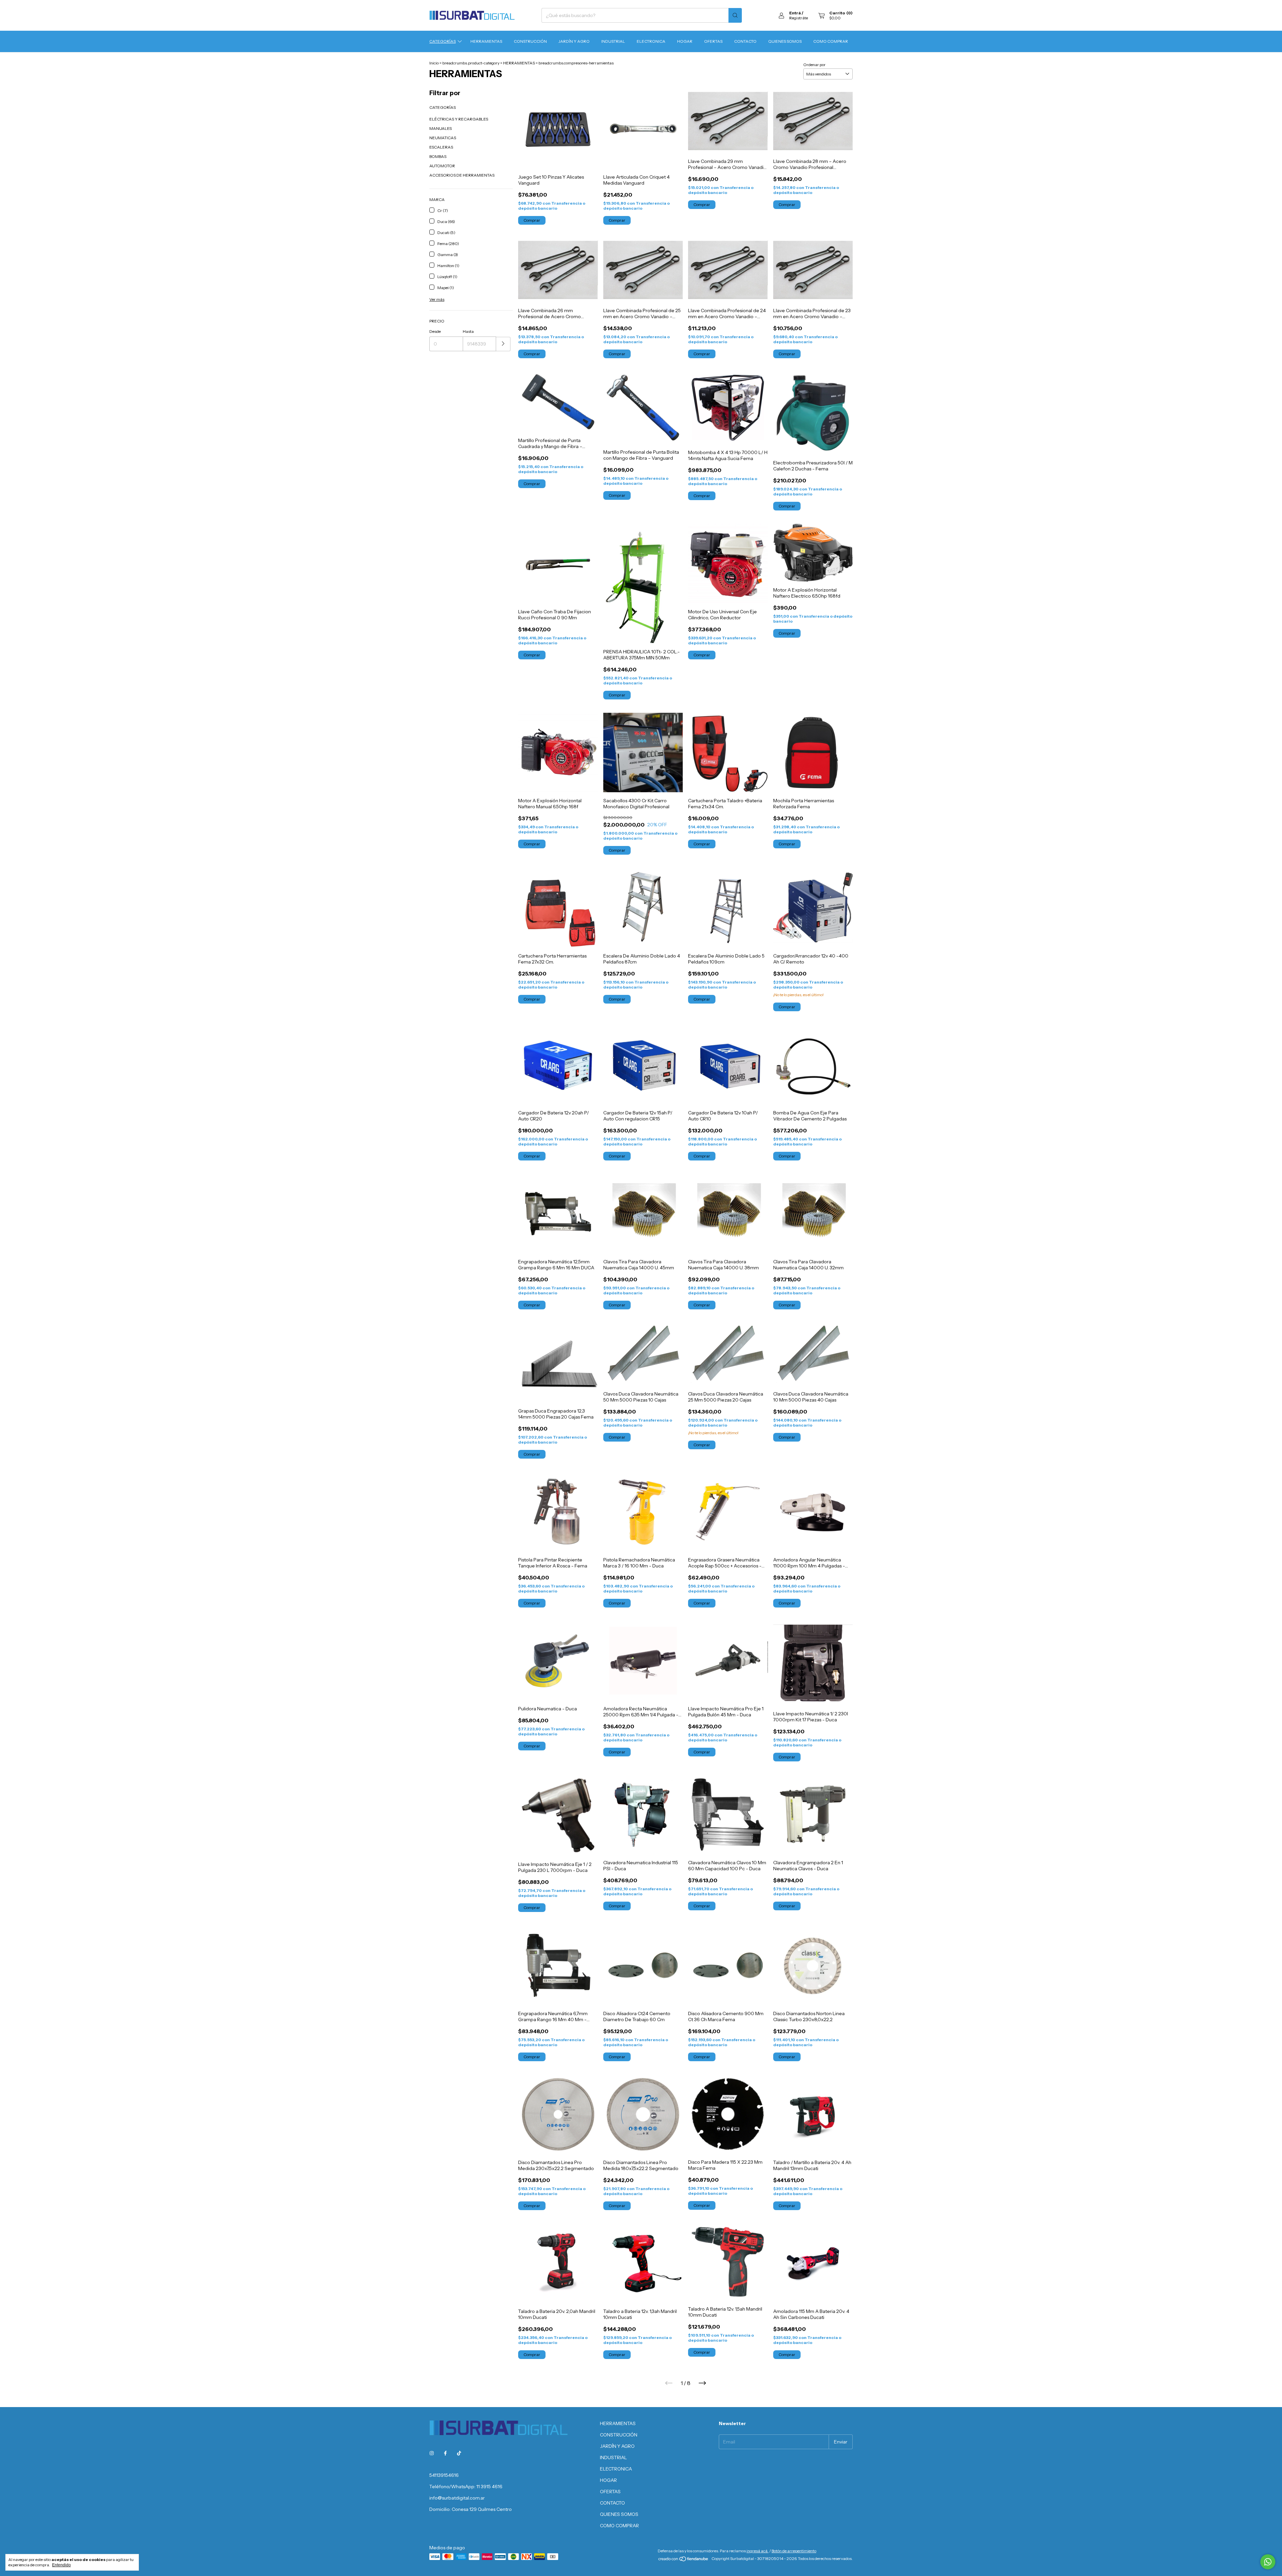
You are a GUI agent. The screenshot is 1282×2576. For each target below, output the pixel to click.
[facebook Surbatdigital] (445, 2453)
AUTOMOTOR (442, 166)
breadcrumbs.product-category (471, 63)
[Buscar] (735, 15)
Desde (435, 331)
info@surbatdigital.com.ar (457, 2498)
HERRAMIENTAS (486, 41)
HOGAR (685, 41)
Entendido (61, 2565)
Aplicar (503, 344)
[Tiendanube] (684, 2569)
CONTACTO (745, 41)
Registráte (799, 18)
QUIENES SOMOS (785, 41)
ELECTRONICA (651, 41)
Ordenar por (814, 65)
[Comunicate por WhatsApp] (1268, 2562)
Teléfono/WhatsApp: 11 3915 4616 (466, 2487)
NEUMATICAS (443, 138)
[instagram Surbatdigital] (432, 2453)
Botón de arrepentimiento (794, 2560)
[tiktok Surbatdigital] (459, 2453)
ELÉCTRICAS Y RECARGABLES (459, 119)
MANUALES (441, 128)
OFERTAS (713, 41)
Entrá (795, 13)
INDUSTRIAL (613, 41)
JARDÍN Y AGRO (574, 41)
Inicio (434, 63)
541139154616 (444, 2475)
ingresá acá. (758, 2560)
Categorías (443, 41)
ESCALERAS (441, 147)
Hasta (468, 331)
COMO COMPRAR (831, 41)
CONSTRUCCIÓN (530, 41)
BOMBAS (438, 156)
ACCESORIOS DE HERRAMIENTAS (462, 175)
